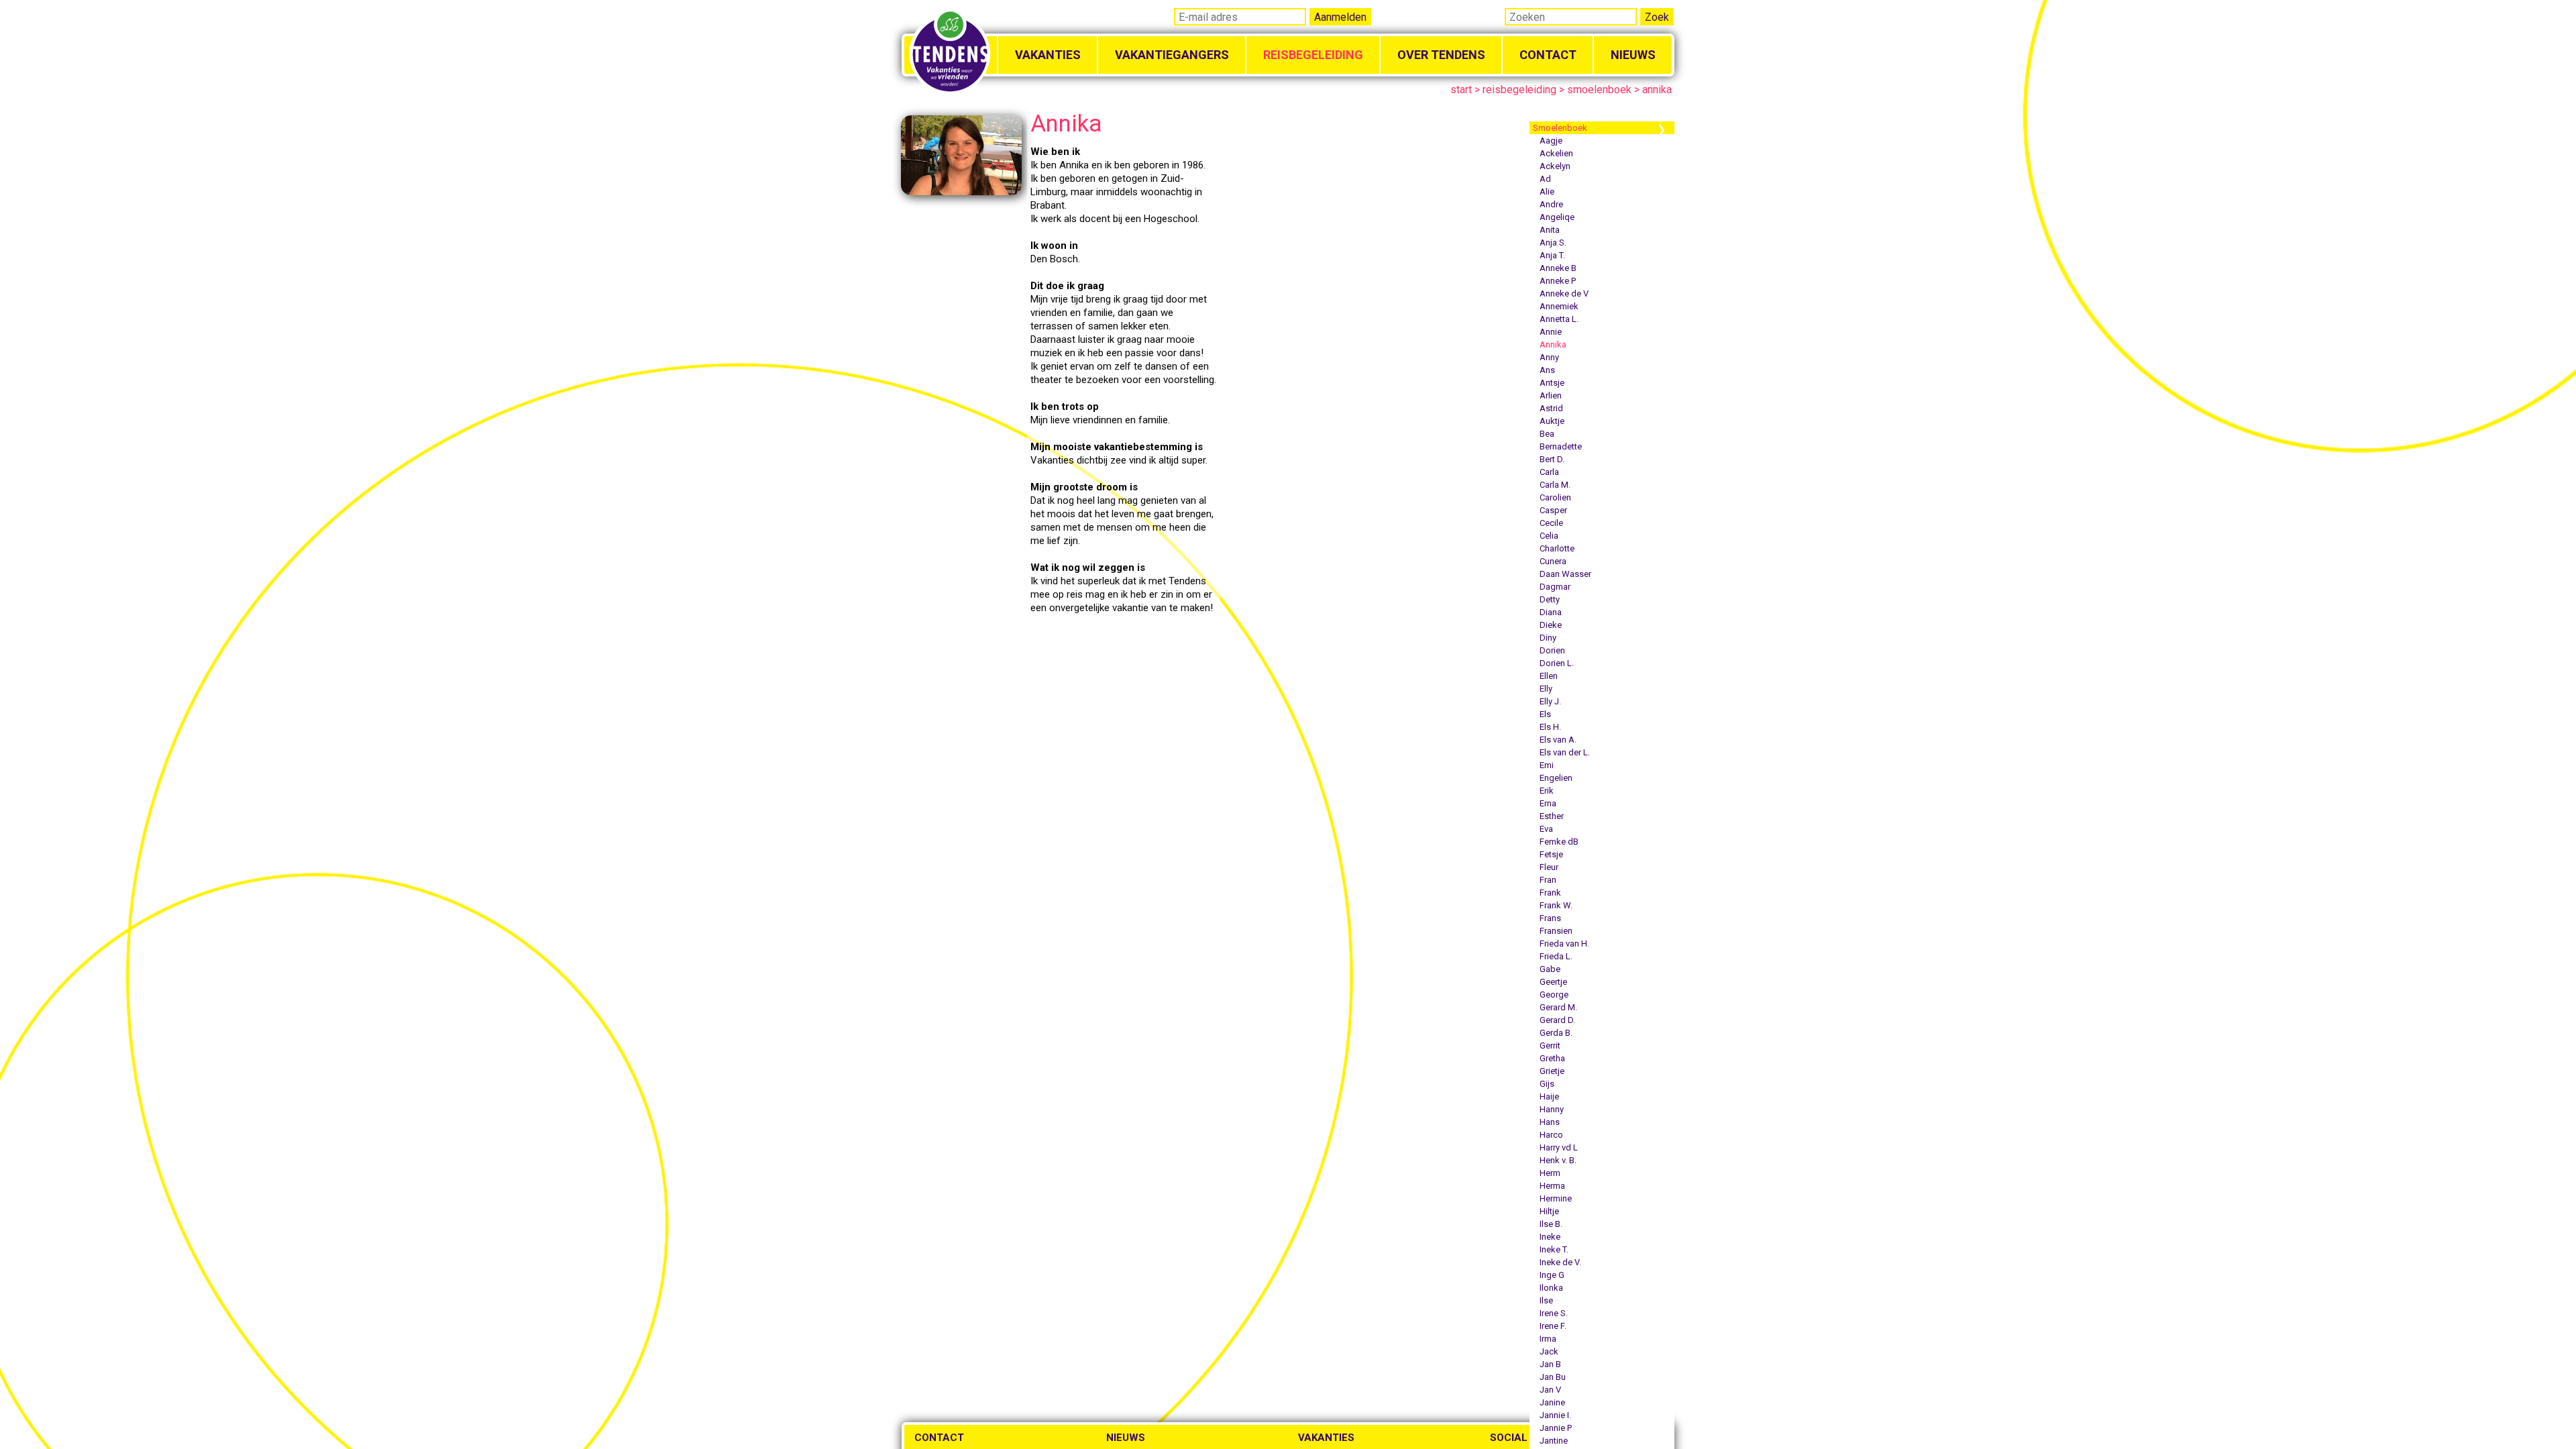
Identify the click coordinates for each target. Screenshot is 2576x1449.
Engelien (1556, 778)
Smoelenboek (1560, 128)
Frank (1550, 893)
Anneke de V (1564, 293)
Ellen (1549, 676)
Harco (1551, 1135)
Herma (1552, 1186)
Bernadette (1561, 446)
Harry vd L (1559, 1147)
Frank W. (1556, 905)
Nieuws (1633, 55)
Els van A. (1558, 740)
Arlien (1551, 395)
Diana (1551, 612)
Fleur (1549, 867)
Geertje (1553, 982)
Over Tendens (1441, 55)
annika (1657, 90)
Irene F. (1553, 1326)
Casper (1553, 510)
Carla (1549, 472)
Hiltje (1549, 1211)
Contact (1548, 55)
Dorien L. (1557, 663)
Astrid (1551, 408)
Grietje (1552, 1071)
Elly (1546, 689)
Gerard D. (1557, 1020)
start (1461, 90)
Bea (1547, 434)
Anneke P (1558, 281)
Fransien (1556, 931)
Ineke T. (1554, 1249)
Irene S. (1554, 1313)
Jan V (1550, 1390)
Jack (1549, 1351)
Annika (1553, 344)
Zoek (1657, 17)
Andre (1551, 204)
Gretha (1552, 1058)
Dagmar (1555, 587)
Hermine (1556, 1198)
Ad (1545, 179)
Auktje (1552, 421)
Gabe (1550, 969)
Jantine (1554, 1441)
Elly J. (1550, 701)
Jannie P (1556, 1428)
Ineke (1550, 1237)
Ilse (1546, 1300)
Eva (1546, 829)
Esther (1552, 816)
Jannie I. (1555, 1415)
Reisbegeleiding (1313, 55)
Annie (1551, 332)
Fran (1548, 880)
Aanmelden (1340, 17)
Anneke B (1558, 268)
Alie (1547, 192)
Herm (1550, 1173)
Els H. (1550, 727)
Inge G (1552, 1275)
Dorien (1552, 650)
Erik (1547, 791)
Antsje (1552, 383)
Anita (1550, 230)
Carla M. (1555, 485)
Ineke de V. (1560, 1262)
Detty (1550, 599)
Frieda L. (1556, 956)
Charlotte (1557, 548)
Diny (1548, 638)
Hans (1550, 1122)
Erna (1548, 803)
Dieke (1551, 625)
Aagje (1551, 141)
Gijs (1547, 1084)
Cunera (1553, 561)
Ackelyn (1555, 166)
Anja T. (1552, 255)
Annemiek (1559, 306)
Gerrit (1550, 1045)
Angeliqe (1557, 217)
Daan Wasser (1565, 574)
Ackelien (1556, 153)
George (1554, 995)
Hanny (1552, 1109)
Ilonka (1551, 1288)
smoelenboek (1599, 90)
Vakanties (1048, 55)
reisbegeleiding (1519, 90)
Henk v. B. (1558, 1160)
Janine (1552, 1402)
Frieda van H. (1564, 944)
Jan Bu (1553, 1377)
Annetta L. (1559, 319)
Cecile (1551, 523)
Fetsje (1551, 854)
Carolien (1555, 497)
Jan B (1550, 1364)
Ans (1547, 370)
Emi (1547, 765)
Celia (1549, 536)
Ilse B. (1551, 1224)
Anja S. (1553, 243)
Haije (1549, 1096)
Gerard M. (1558, 1007)
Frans (1550, 918)
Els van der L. (1565, 752)
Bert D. (1552, 459)
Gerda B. (1556, 1033)
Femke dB (1559, 842)
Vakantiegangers (1172, 55)
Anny (1549, 357)
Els (1545, 714)
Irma (1548, 1339)
